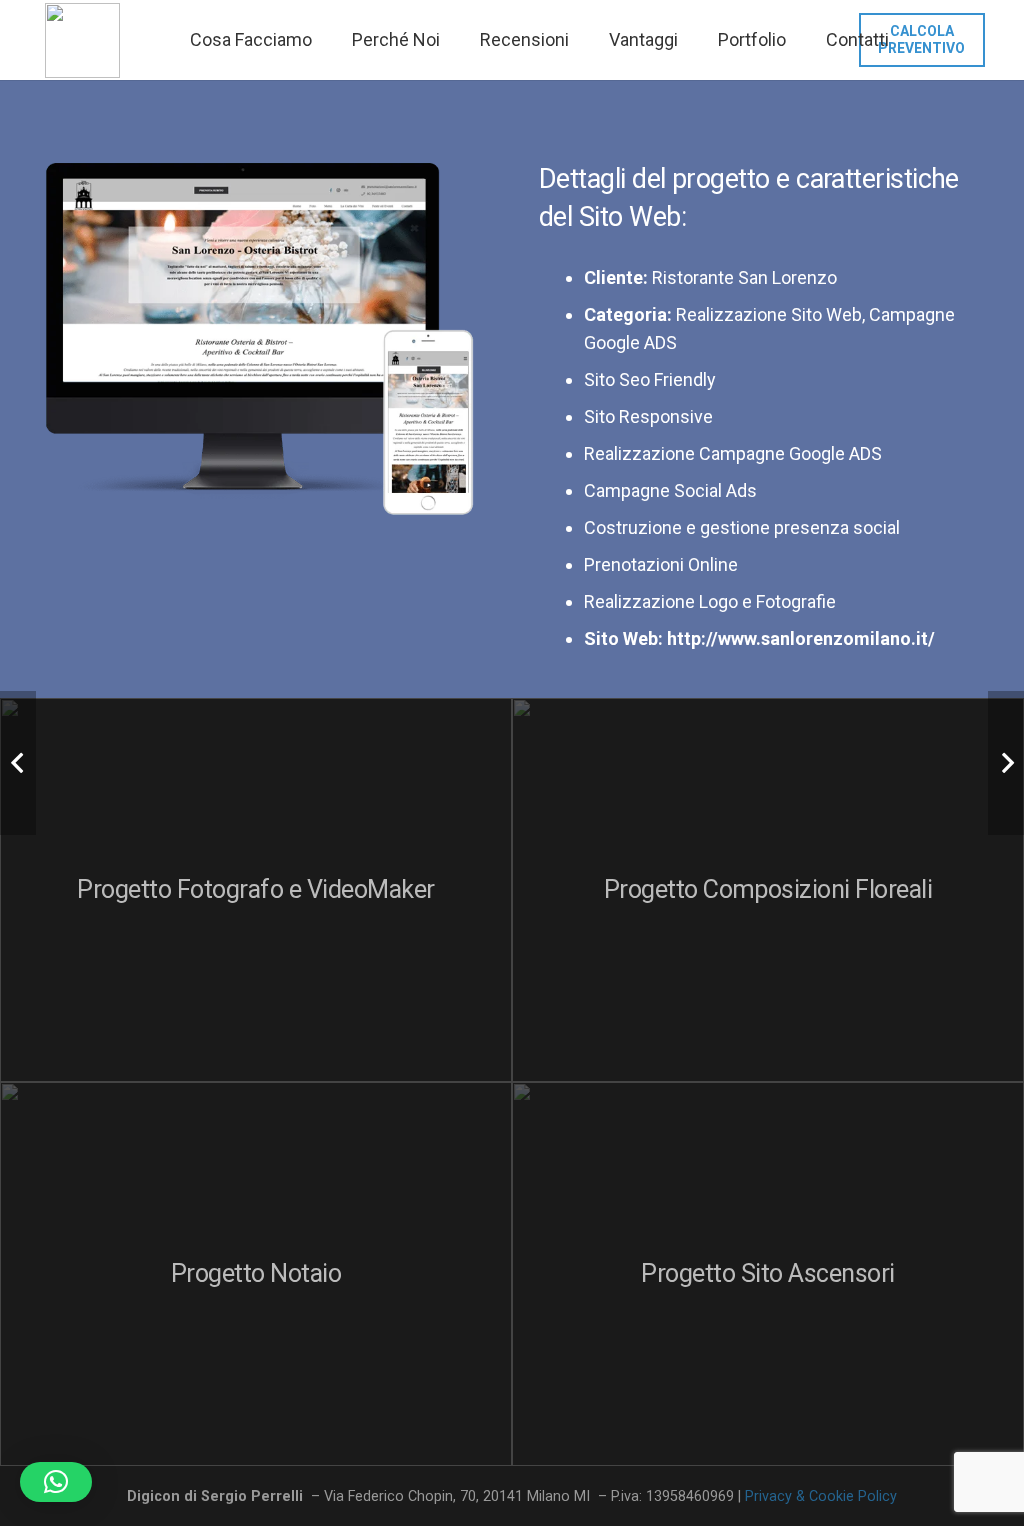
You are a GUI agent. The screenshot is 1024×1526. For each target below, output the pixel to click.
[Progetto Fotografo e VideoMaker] (256, 890)
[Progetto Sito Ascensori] (768, 1274)
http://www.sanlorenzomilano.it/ (801, 638)
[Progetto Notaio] (256, 1274)
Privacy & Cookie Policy (821, 1496)
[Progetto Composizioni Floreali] (768, 890)
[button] (56, 1482)
